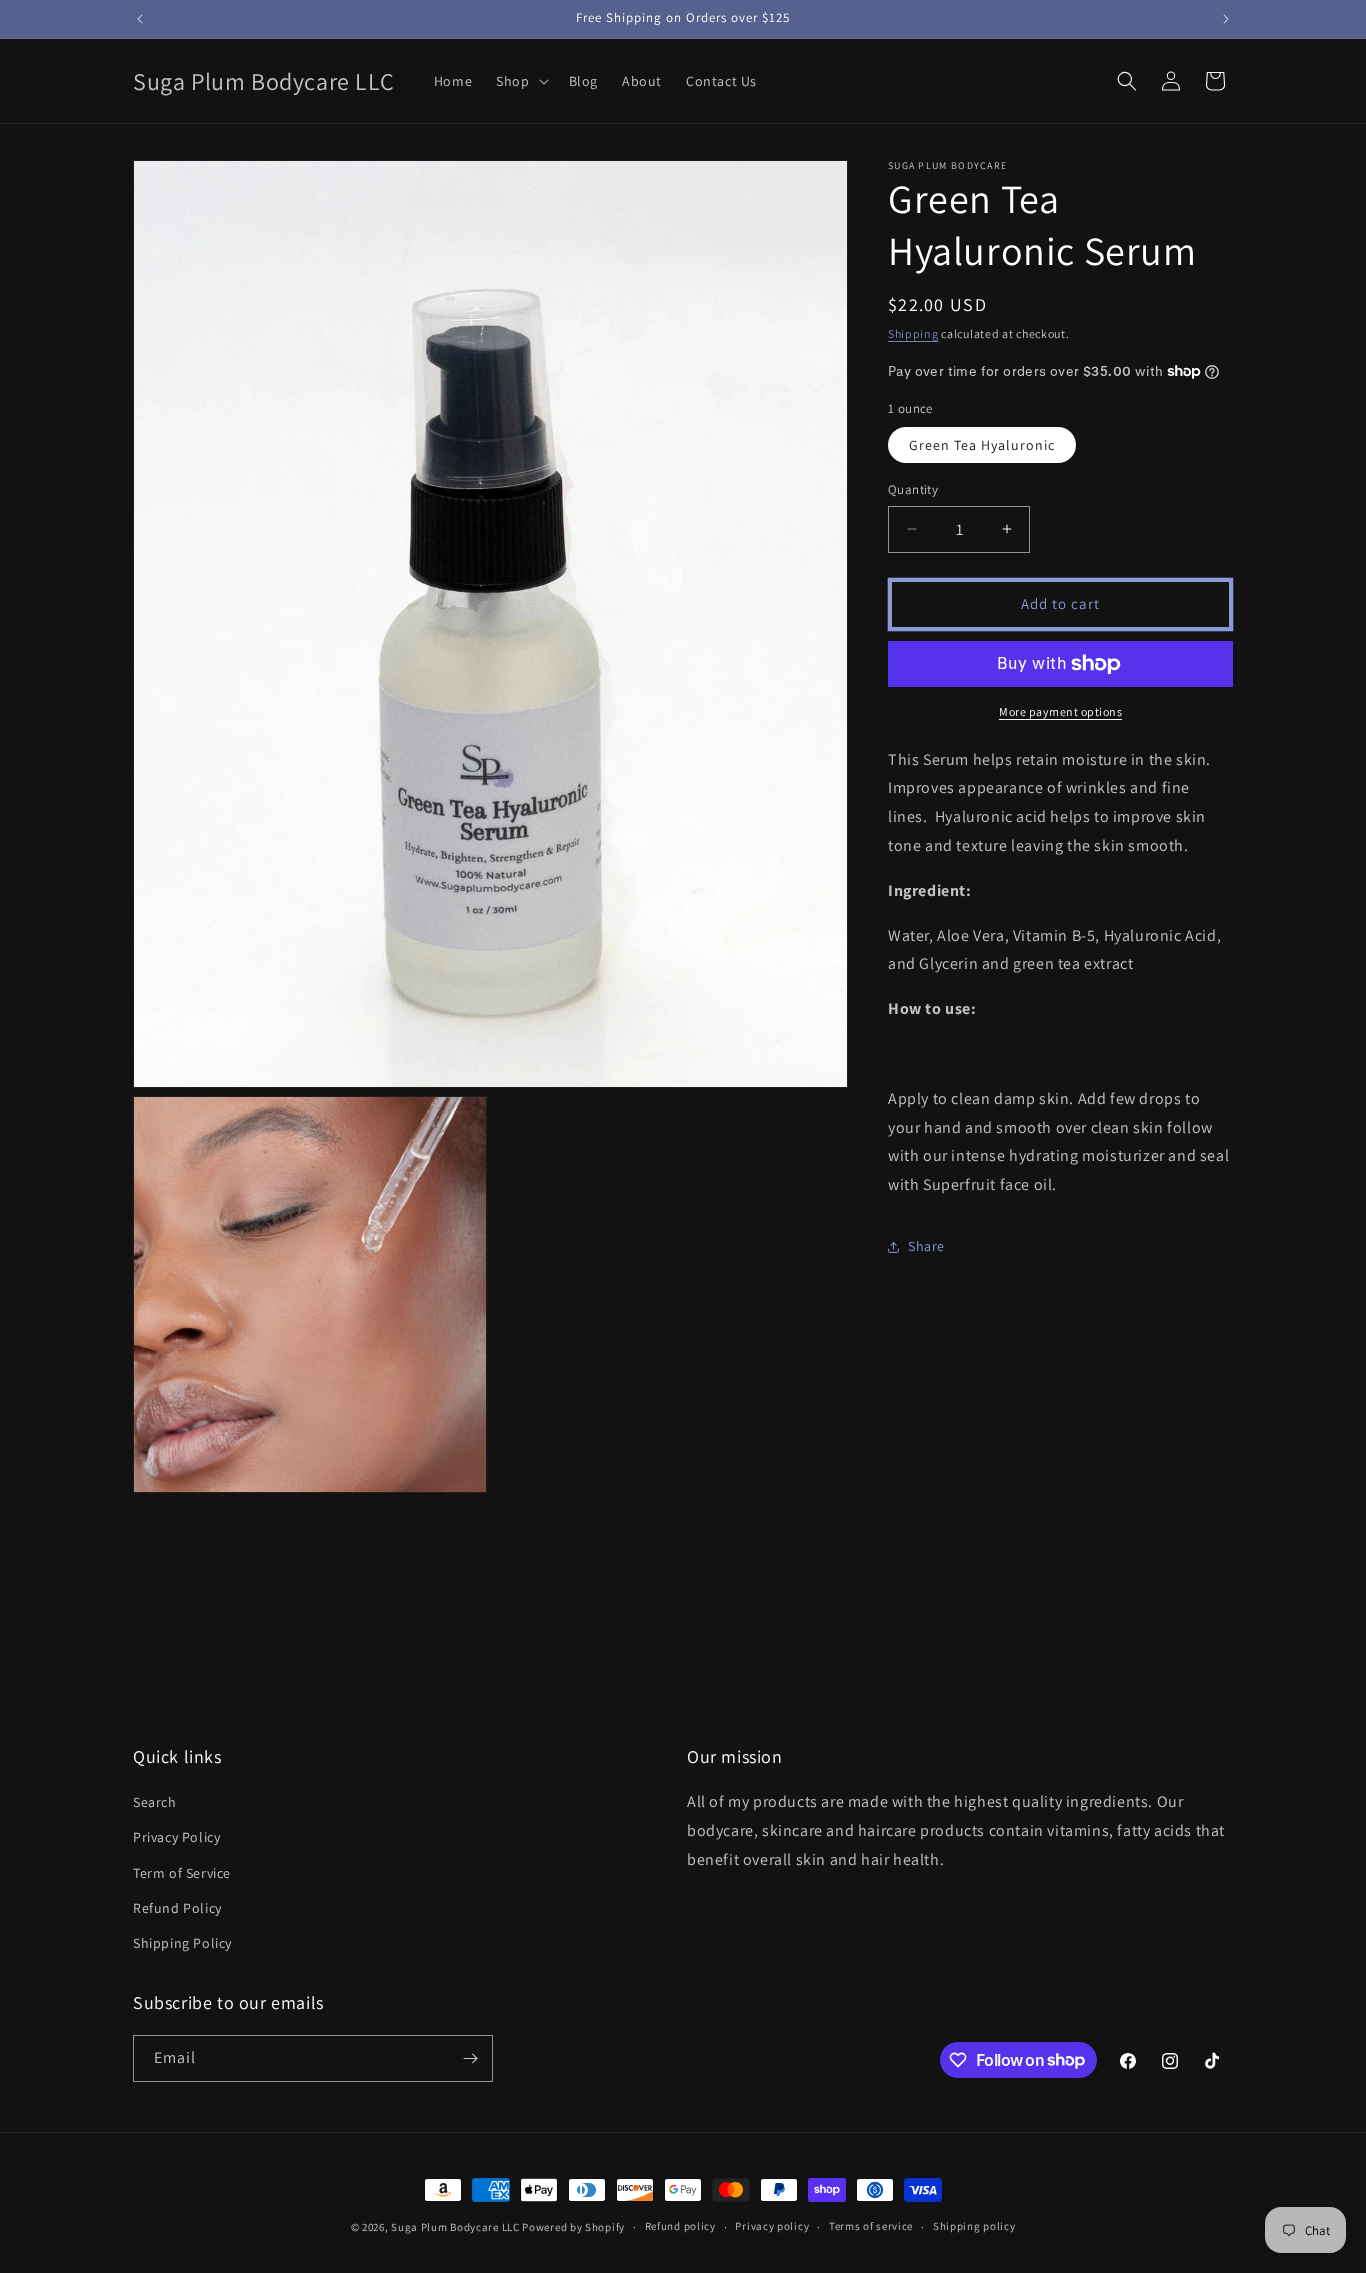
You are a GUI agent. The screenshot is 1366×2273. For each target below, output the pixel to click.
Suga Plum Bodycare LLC (455, 2227)
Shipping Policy (182, 1943)
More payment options (1060, 711)
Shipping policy (974, 2226)
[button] (520, 81)
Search (155, 1802)
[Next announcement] (1226, 19)
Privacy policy (772, 2226)
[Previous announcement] (140, 19)
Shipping (913, 333)
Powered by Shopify (573, 2227)
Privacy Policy (176, 1837)
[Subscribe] (470, 2058)
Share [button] (926, 1246)
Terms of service (871, 2226)
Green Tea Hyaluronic (982, 445)
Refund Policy (177, 1908)
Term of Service (182, 1873)
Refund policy (680, 2226)
